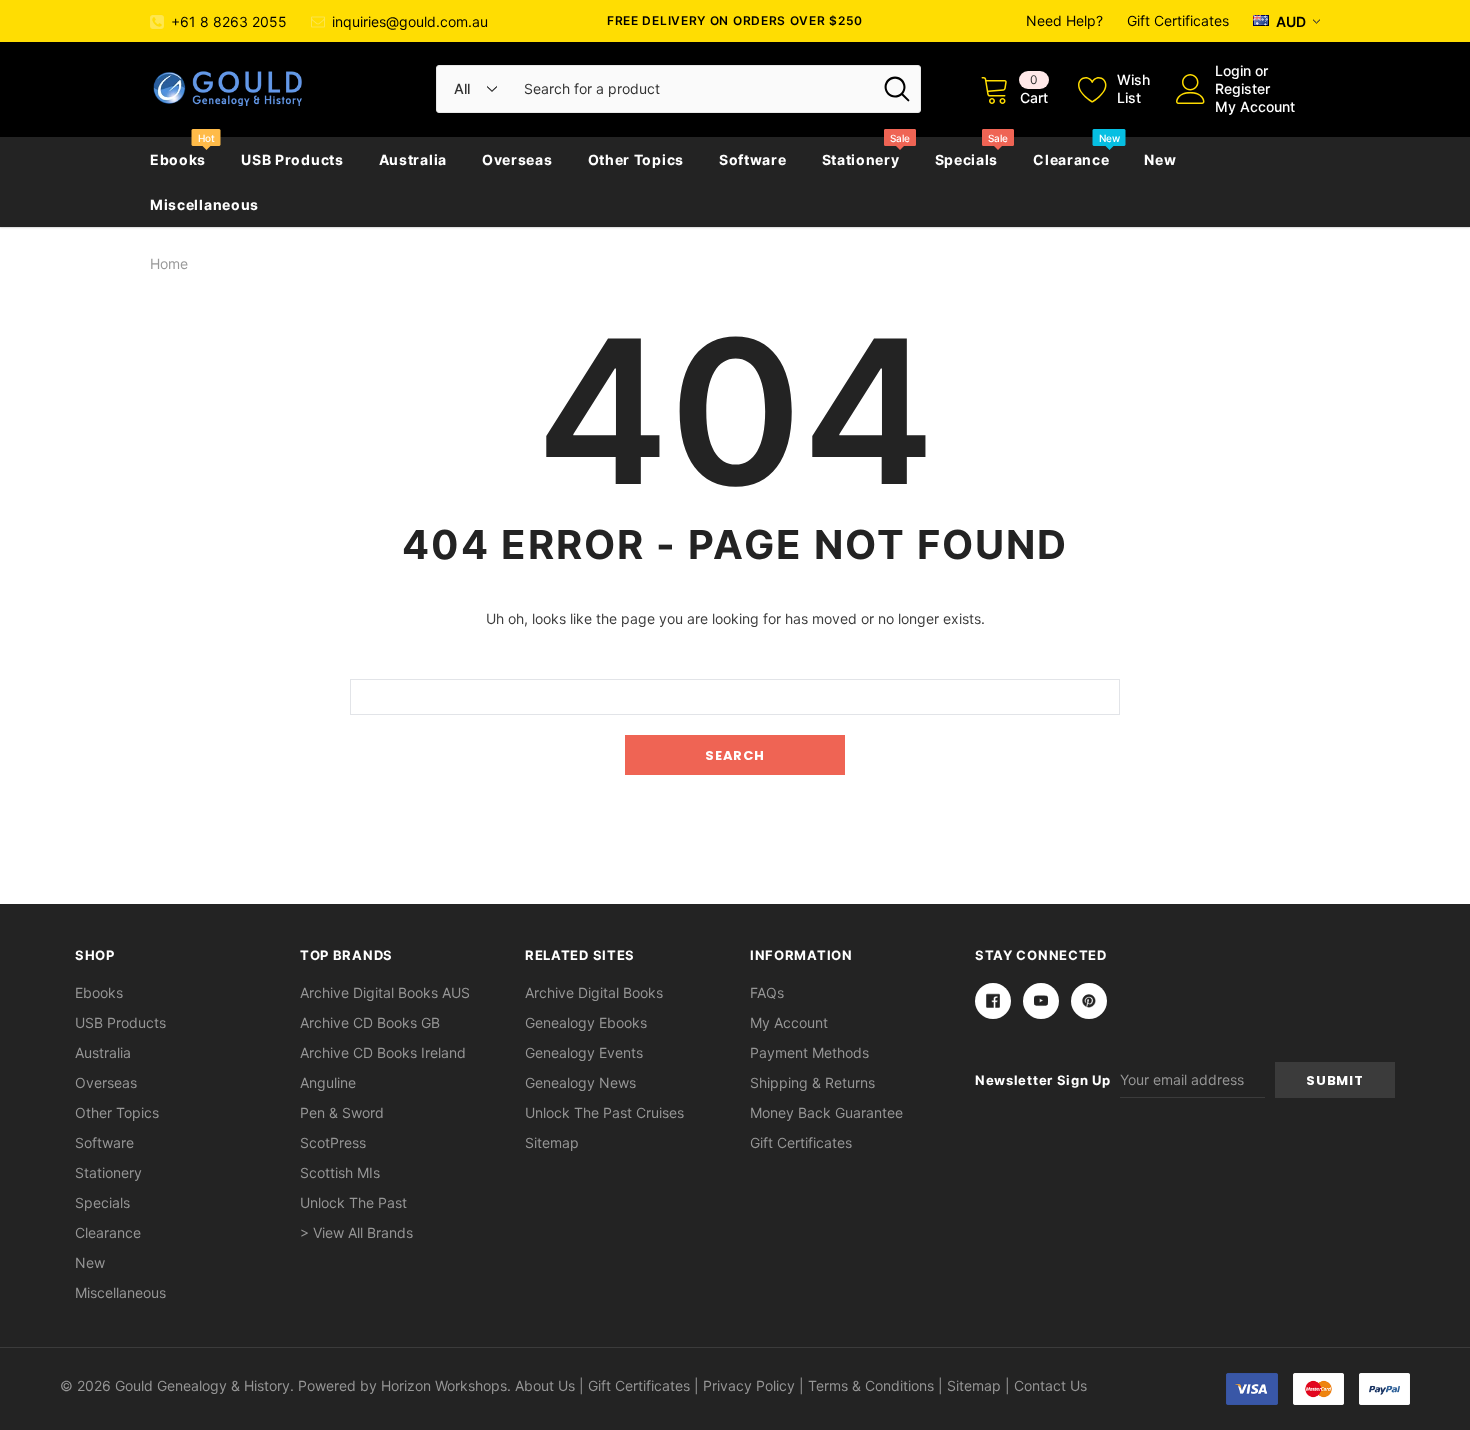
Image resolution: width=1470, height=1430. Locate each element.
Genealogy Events (584, 1052)
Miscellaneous (204, 204)
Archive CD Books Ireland (383, 1052)
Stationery (861, 159)
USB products (292, 159)
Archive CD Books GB (370, 1022)
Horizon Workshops (444, 1385)
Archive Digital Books (594, 992)
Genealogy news (580, 1082)
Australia (413, 159)
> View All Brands (356, 1232)
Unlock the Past (353, 1202)
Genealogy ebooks (586, 1022)
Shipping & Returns (812, 1082)
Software (753, 159)
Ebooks (178, 159)
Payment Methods (809, 1052)
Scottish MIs (340, 1172)
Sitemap (552, 1142)
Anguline (328, 1082)
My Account (1255, 106)
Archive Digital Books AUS (385, 992)
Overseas (517, 159)
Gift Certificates (1178, 20)
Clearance (1071, 159)
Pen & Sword (342, 1112)
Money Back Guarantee (826, 1112)
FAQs (767, 992)
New (1160, 159)
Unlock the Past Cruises (604, 1112)
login (1233, 70)
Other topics (636, 159)
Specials (967, 159)
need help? (1064, 20)
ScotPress (333, 1142)
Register (1242, 88)
